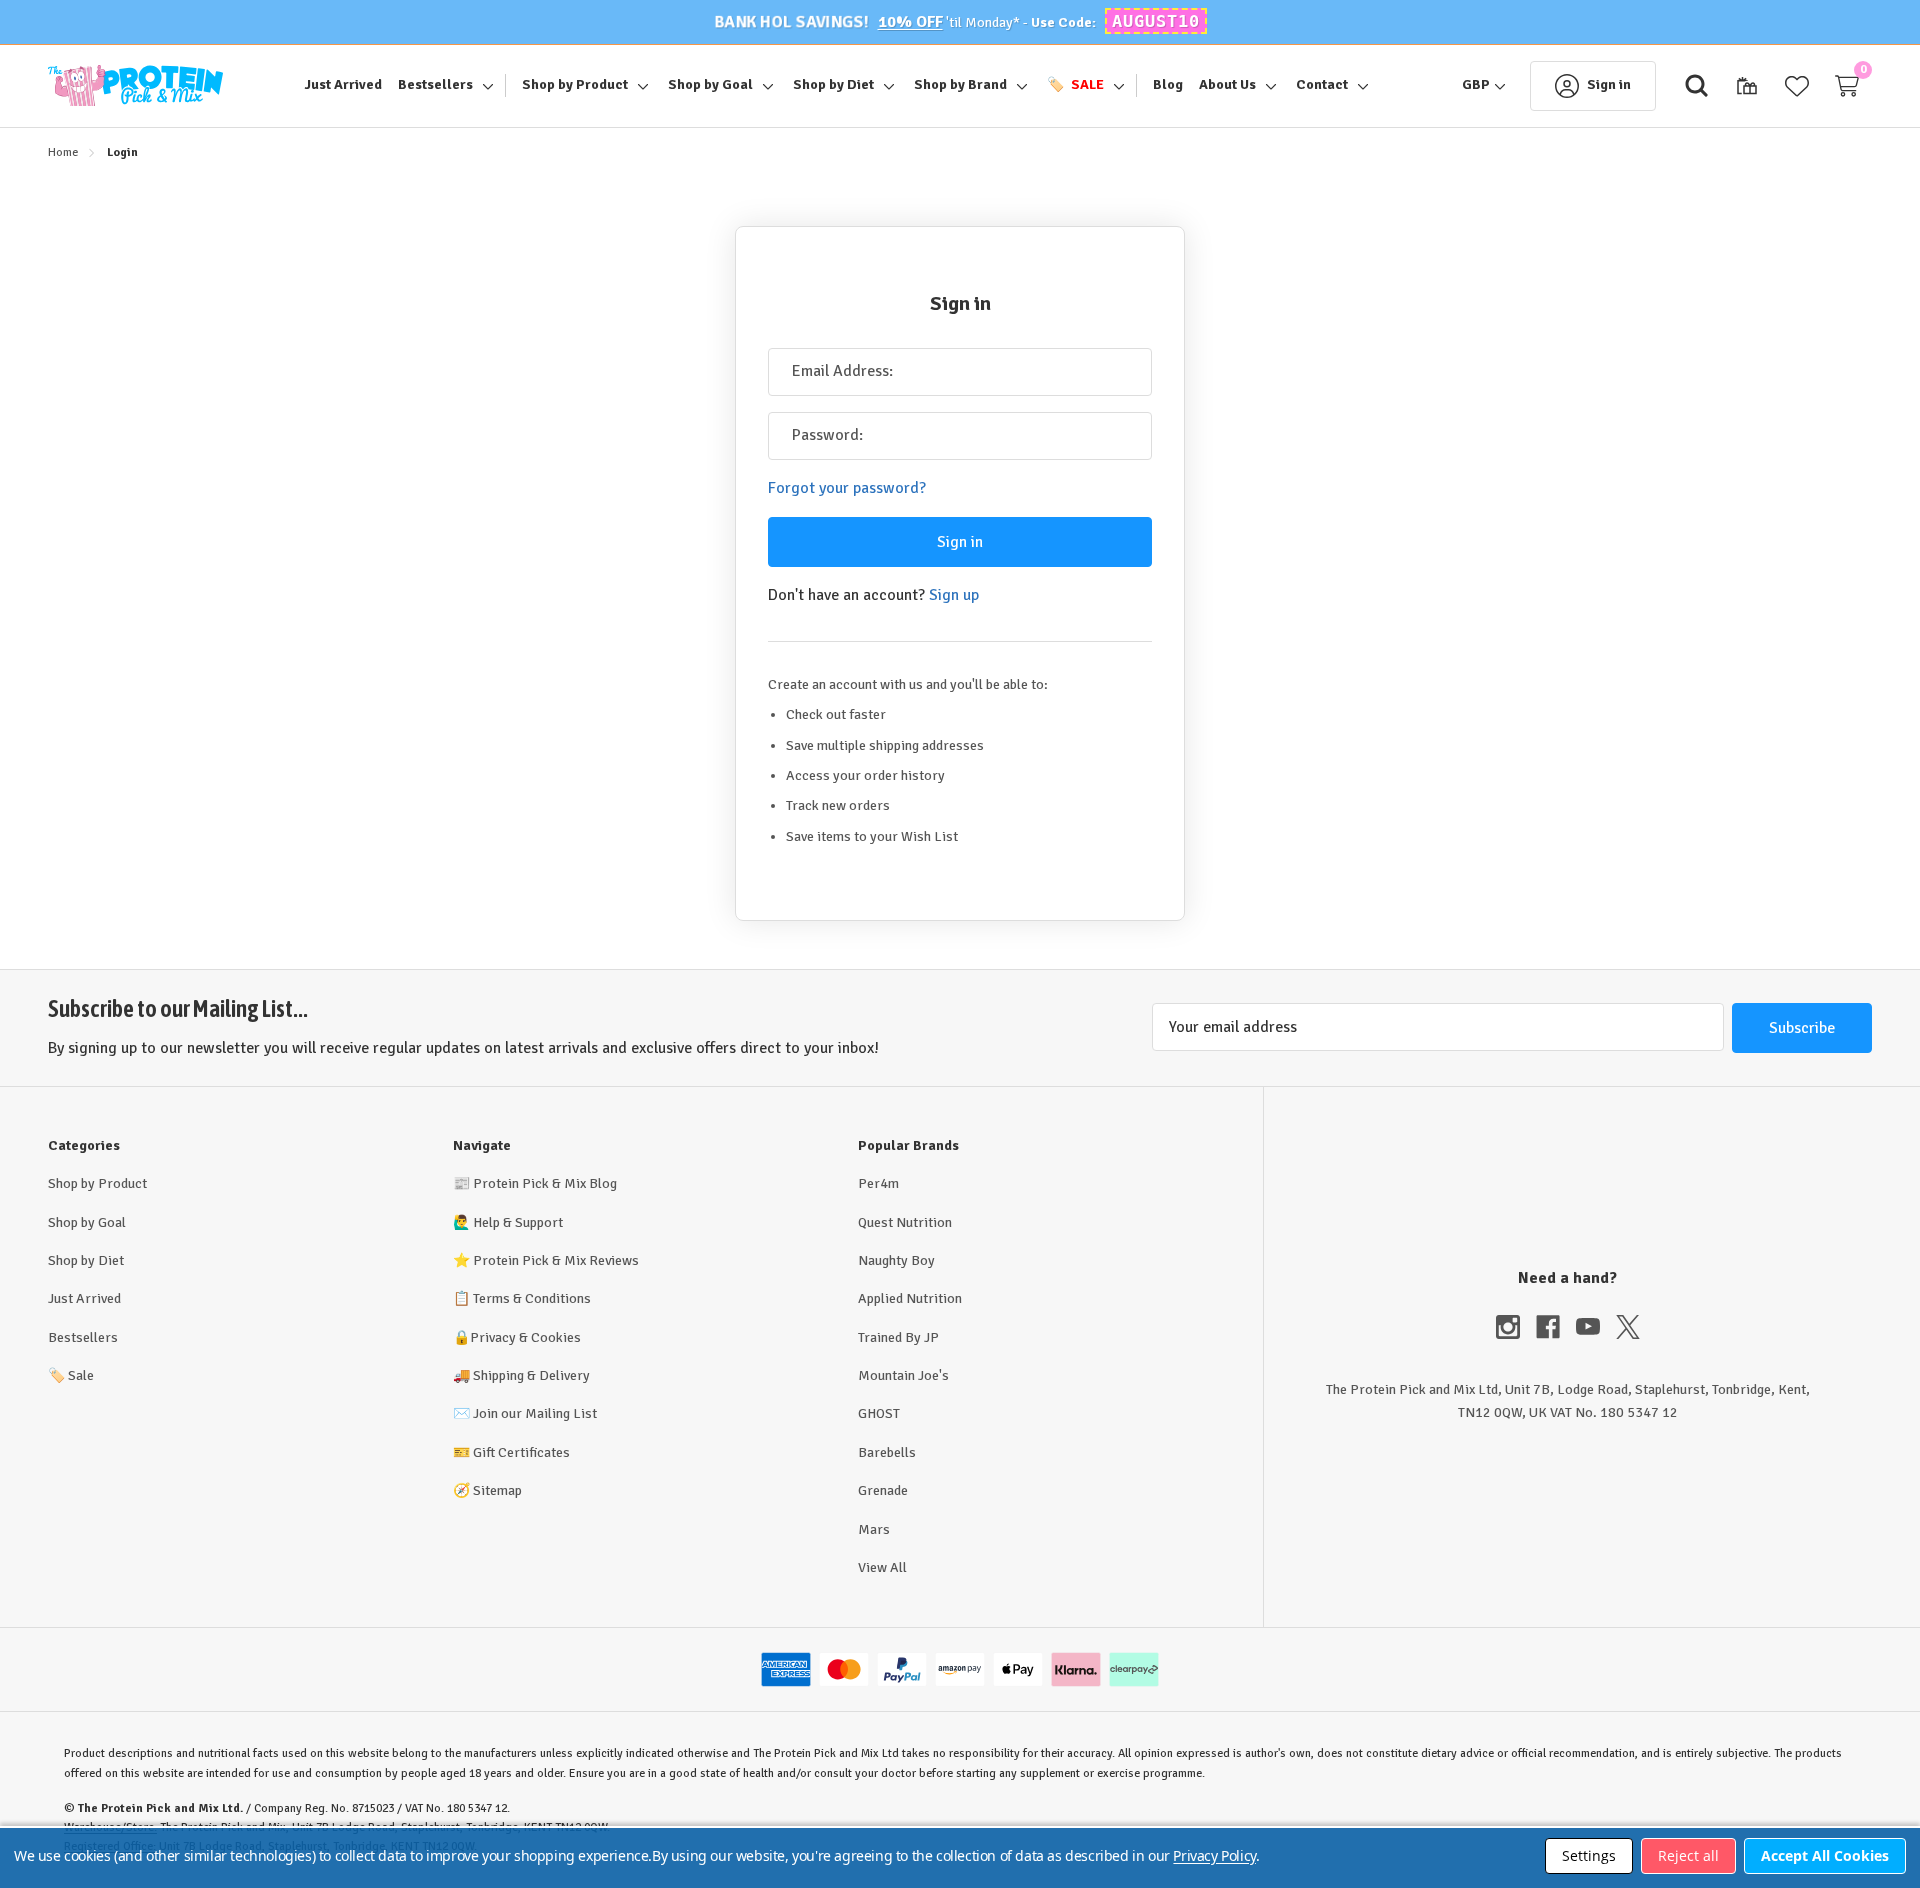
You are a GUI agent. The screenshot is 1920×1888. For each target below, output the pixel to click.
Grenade (883, 1490)
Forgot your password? (847, 488)
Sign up (954, 595)
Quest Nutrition (905, 1222)
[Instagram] (1516, 1327)
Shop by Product (97, 1183)
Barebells (887, 1452)
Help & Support (518, 1222)
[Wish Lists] (1797, 86)
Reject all (1688, 1855)
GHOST (879, 1413)
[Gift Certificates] (1747, 86)
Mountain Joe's (903, 1375)
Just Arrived (84, 1298)
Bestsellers (83, 1337)
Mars (874, 1529)
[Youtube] (1596, 1327)
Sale (71, 1375)
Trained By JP (898, 1337)
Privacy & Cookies (525, 1337)
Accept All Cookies (1825, 1855)
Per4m (878, 1183)
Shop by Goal (87, 1222)
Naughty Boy (896, 1260)
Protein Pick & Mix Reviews (556, 1260)
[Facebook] (1556, 1327)
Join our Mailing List (535, 1413)
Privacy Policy (1214, 1855)
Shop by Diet (86, 1260)
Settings (1589, 1855)
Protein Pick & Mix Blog (545, 1183)
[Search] (1697, 86)
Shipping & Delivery (531, 1375)
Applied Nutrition (910, 1298)
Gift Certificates (521, 1452)
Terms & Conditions (532, 1298)
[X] (1628, 1327)
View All (882, 1567)
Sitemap (497, 1490)
